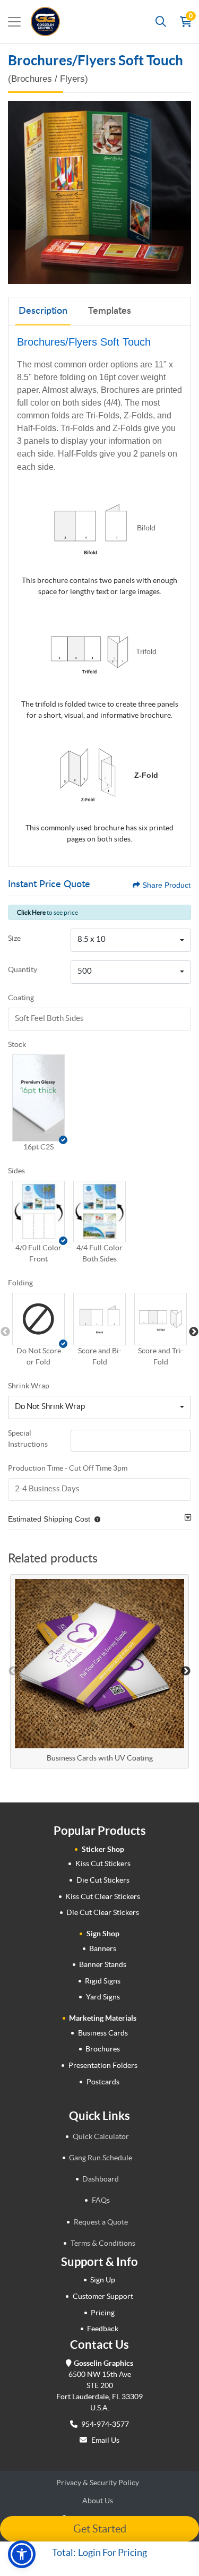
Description (43, 311)
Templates (110, 311)
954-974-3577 (104, 2424)
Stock (17, 1044)
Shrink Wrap (29, 1386)
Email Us (105, 2440)
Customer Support (103, 2296)
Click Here (31, 912)
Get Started (100, 2529)
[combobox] (131, 940)
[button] (38, 1098)
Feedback (103, 2329)
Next (194, 1332)
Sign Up (103, 2280)
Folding (20, 1283)
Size (14, 938)
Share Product (166, 885)
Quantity (23, 969)
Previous (5, 1332)
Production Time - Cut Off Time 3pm (68, 1468)
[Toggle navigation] (14, 22)
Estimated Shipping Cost (49, 1519)
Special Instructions (28, 1439)
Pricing (103, 2313)
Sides (16, 1171)
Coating (21, 998)
